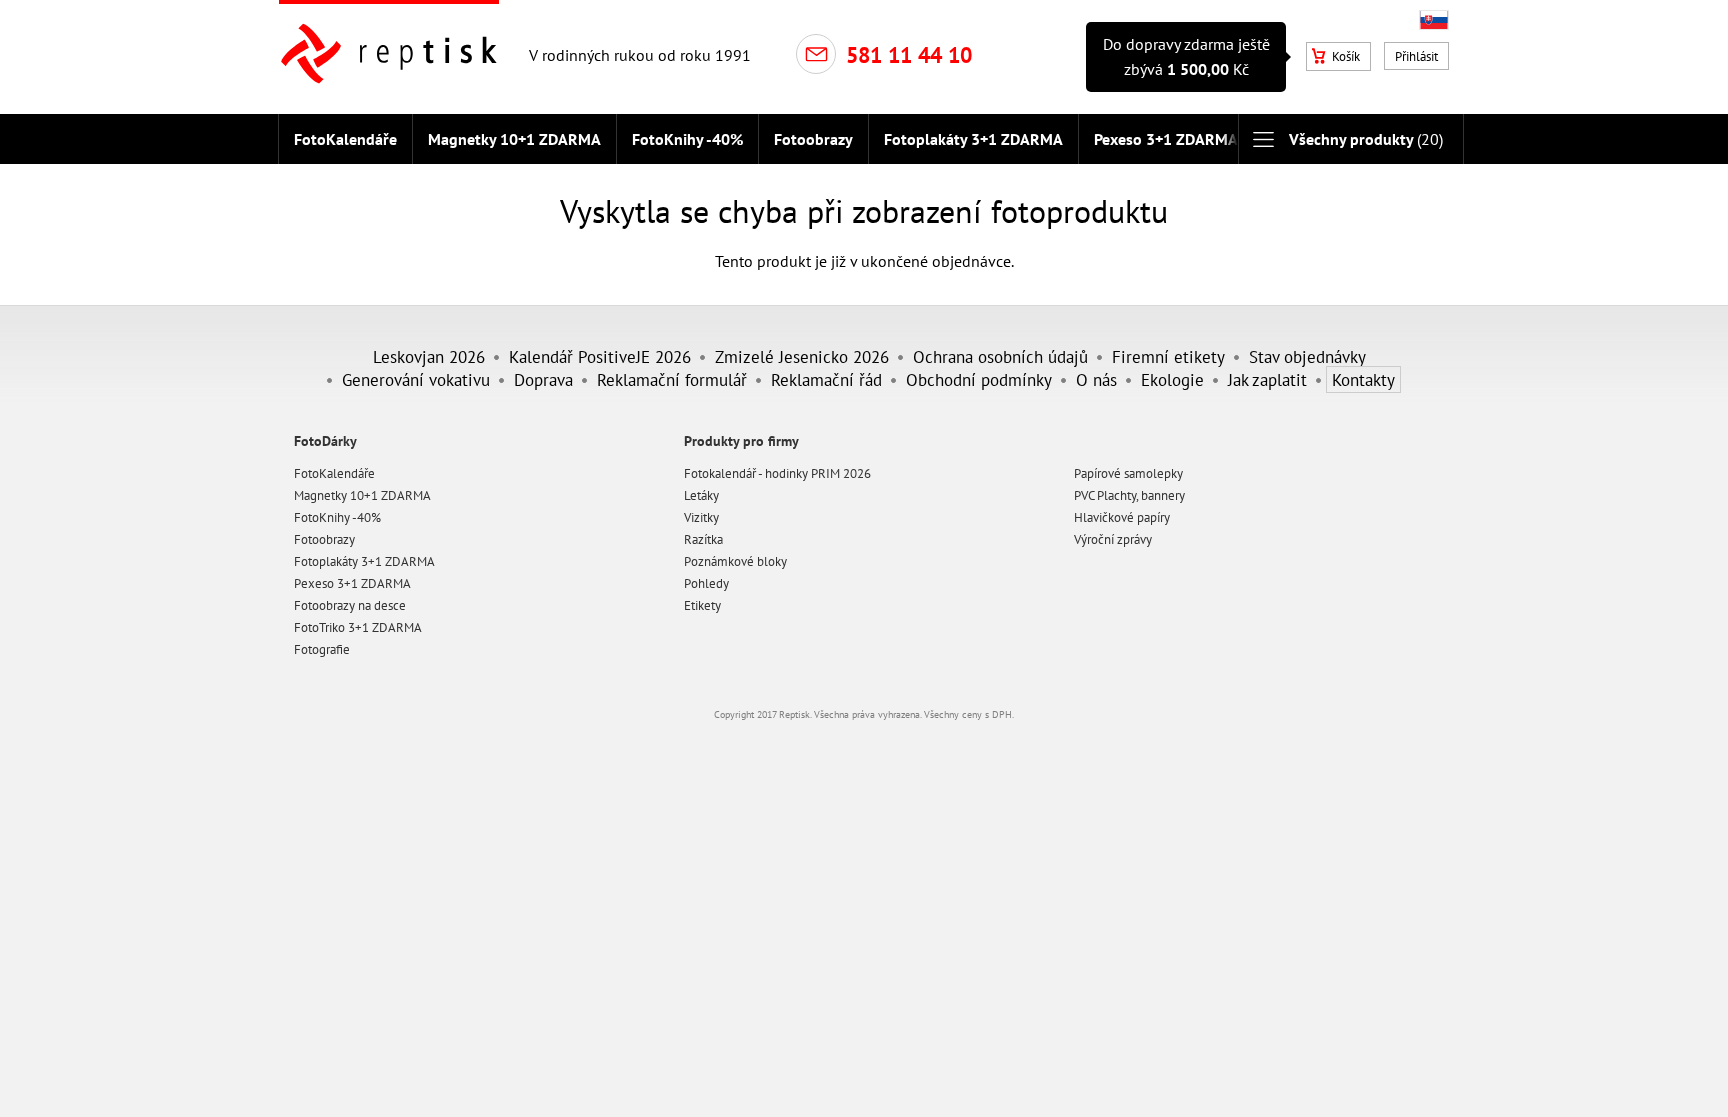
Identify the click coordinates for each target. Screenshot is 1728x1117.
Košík (1346, 56)
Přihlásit (1416, 56)
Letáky (701, 495)
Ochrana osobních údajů (1000, 356)
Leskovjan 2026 (429, 356)
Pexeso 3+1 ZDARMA (1166, 139)
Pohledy (706, 583)
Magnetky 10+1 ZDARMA (514, 139)
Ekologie (1172, 379)
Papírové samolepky (1128, 473)
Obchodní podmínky (979, 379)
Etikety (702, 605)
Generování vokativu (416, 379)
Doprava (543, 379)
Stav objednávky (1307, 356)
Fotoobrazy (813, 139)
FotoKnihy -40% (687, 139)
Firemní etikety (1168, 356)
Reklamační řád (826, 379)
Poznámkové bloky (735, 561)
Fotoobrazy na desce (350, 605)
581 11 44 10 (909, 55)
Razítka (703, 539)
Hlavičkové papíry (1122, 517)
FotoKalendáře (345, 139)
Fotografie (322, 649)
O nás (1096, 379)
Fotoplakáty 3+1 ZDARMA (973, 139)
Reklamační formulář (672, 379)
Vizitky (701, 517)
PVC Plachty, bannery (1129, 495)
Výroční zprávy (1113, 539)
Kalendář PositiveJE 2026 (600, 356)
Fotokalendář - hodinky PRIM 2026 (777, 473)
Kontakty (1363, 379)
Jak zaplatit (1267, 379)
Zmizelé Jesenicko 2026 (802, 356)
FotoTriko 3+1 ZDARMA (358, 627)
